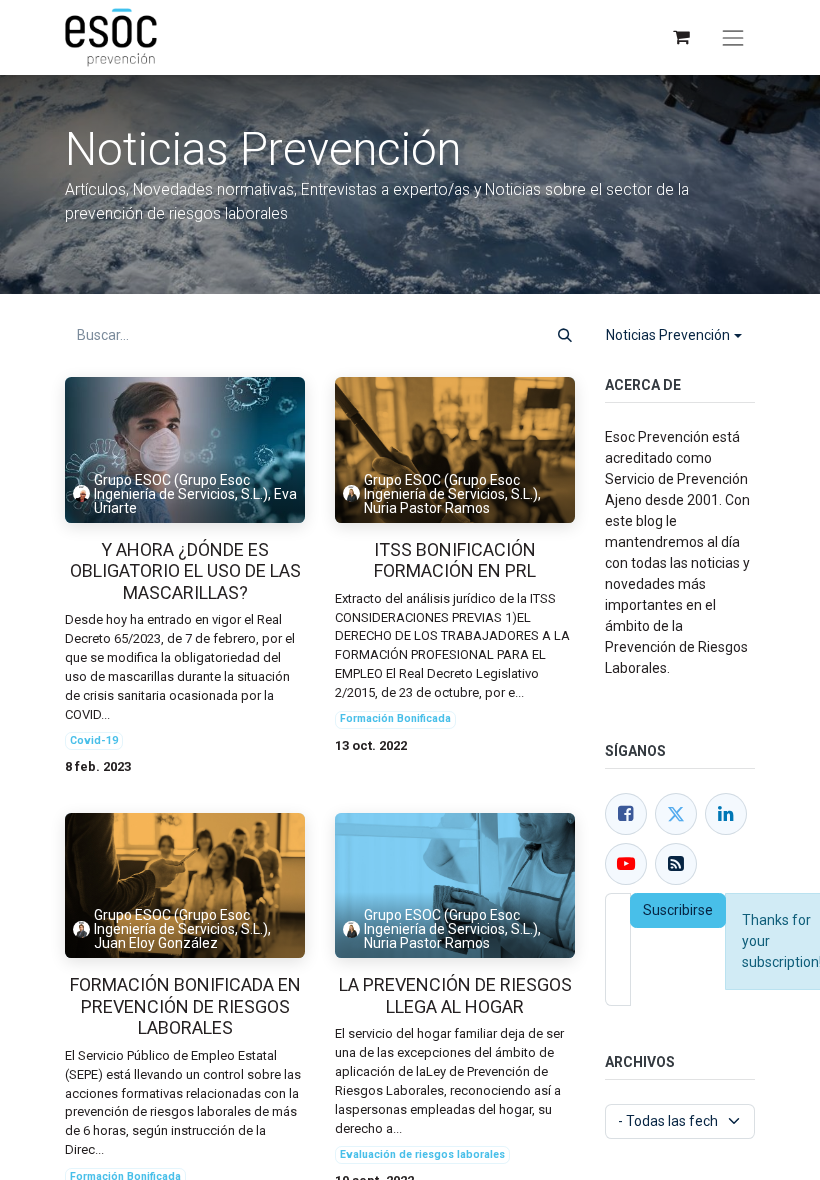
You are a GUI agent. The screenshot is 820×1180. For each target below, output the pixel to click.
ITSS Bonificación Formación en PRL (455, 560)
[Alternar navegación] (733, 38)
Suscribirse (678, 910)
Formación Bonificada (395, 718)
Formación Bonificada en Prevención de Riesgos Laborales (185, 1006)
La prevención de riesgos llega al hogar (455, 995)
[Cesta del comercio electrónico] (680, 37)
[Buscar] (565, 335)
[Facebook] (626, 814)
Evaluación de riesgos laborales (422, 1154)
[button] (674, 335)
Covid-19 (94, 740)
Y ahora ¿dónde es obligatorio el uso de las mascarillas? (185, 571)
